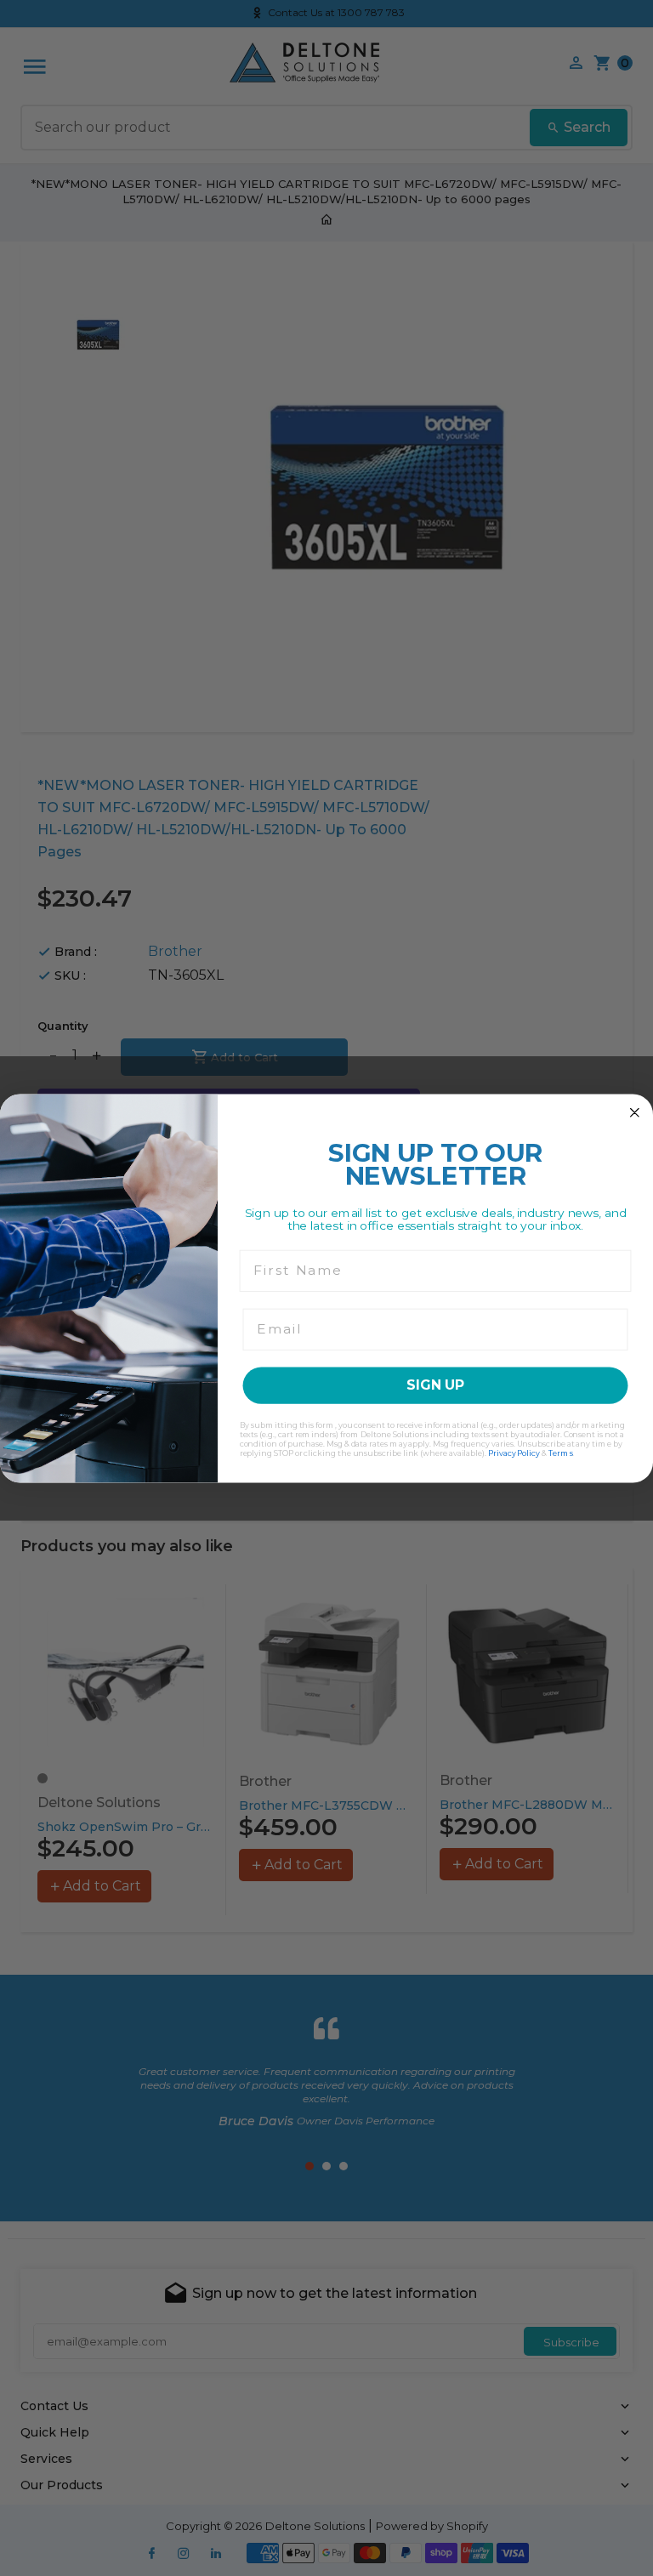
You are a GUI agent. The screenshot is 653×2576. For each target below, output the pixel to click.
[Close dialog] (635, 1112)
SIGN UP (435, 1385)
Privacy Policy (514, 1452)
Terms (561, 1452)
